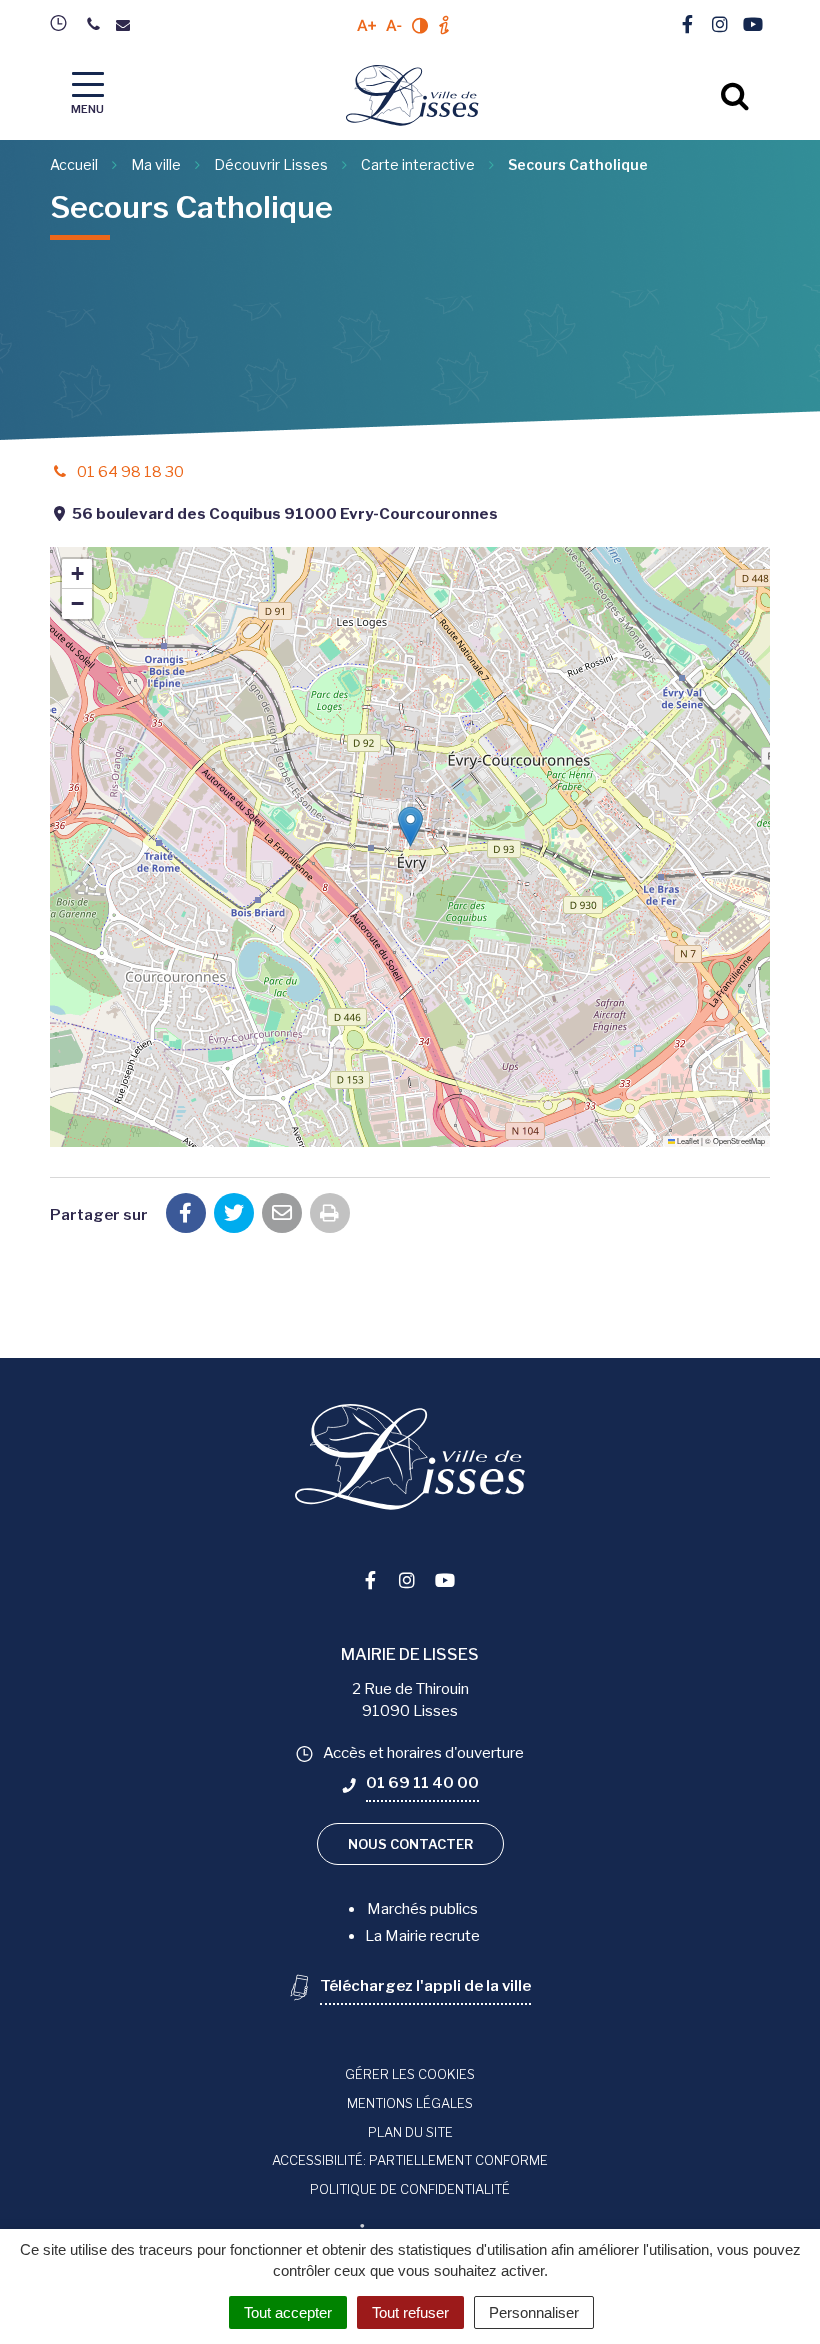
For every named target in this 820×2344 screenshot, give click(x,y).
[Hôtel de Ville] (63, 23)
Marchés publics (422, 1909)
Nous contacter (410, 1844)
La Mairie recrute (422, 1936)
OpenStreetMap (739, 1140)
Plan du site (410, 2132)
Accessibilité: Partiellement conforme (410, 2160)
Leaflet (687, 1140)
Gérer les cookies (410, 2074)
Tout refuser (410, 2312)
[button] (410, 826)
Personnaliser (534, 2312)
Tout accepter (288, 2312)
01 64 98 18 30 (129, 472)
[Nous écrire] (127, 25)
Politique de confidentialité (410, 2189)
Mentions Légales (410, 2103)
